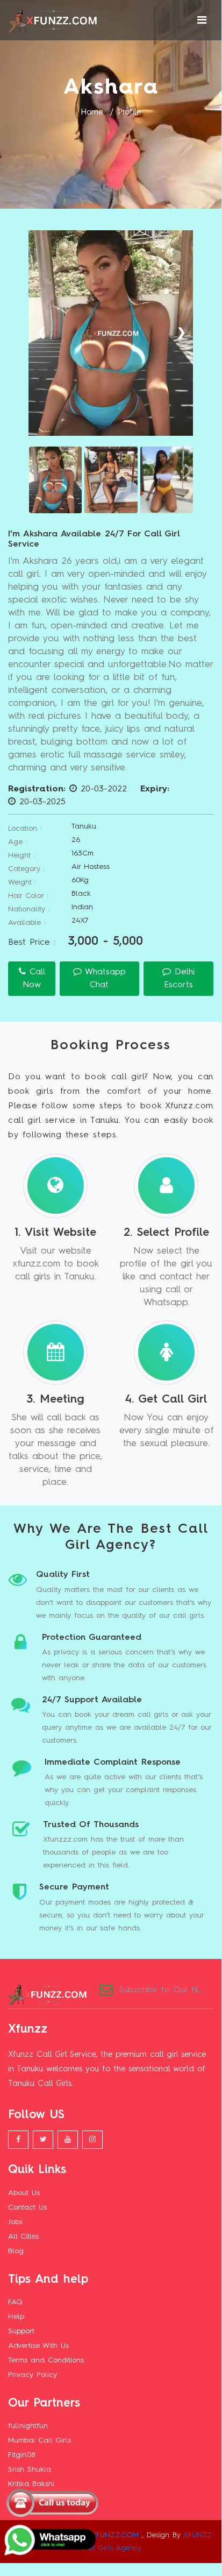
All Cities (23, 2237)
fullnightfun (28, 2426)
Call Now (34, 979)
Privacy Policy (33, 2375)
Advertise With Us (38, 2346)
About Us (24, 2193)
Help (16, 2317)
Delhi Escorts (179, 979)
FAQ (15, 2302)
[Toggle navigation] (202, 20)
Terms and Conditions (46, 2360)
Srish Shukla (30, 2469)
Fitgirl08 (22, 2455)
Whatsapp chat (104, 979)
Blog (16, 2251)
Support (21, 2331)
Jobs (15, 2222)
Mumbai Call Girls (40, 2440)
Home (92, 113)
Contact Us (27, 2207)
